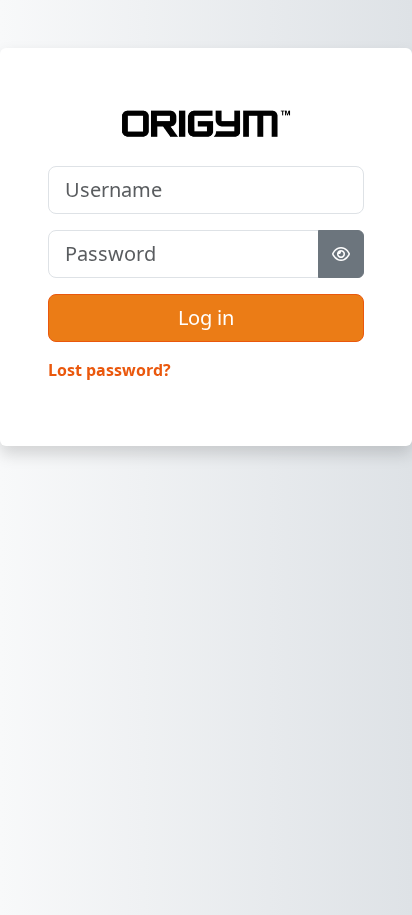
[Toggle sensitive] (341, 254)
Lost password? (109, 370)
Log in (206, 317)
